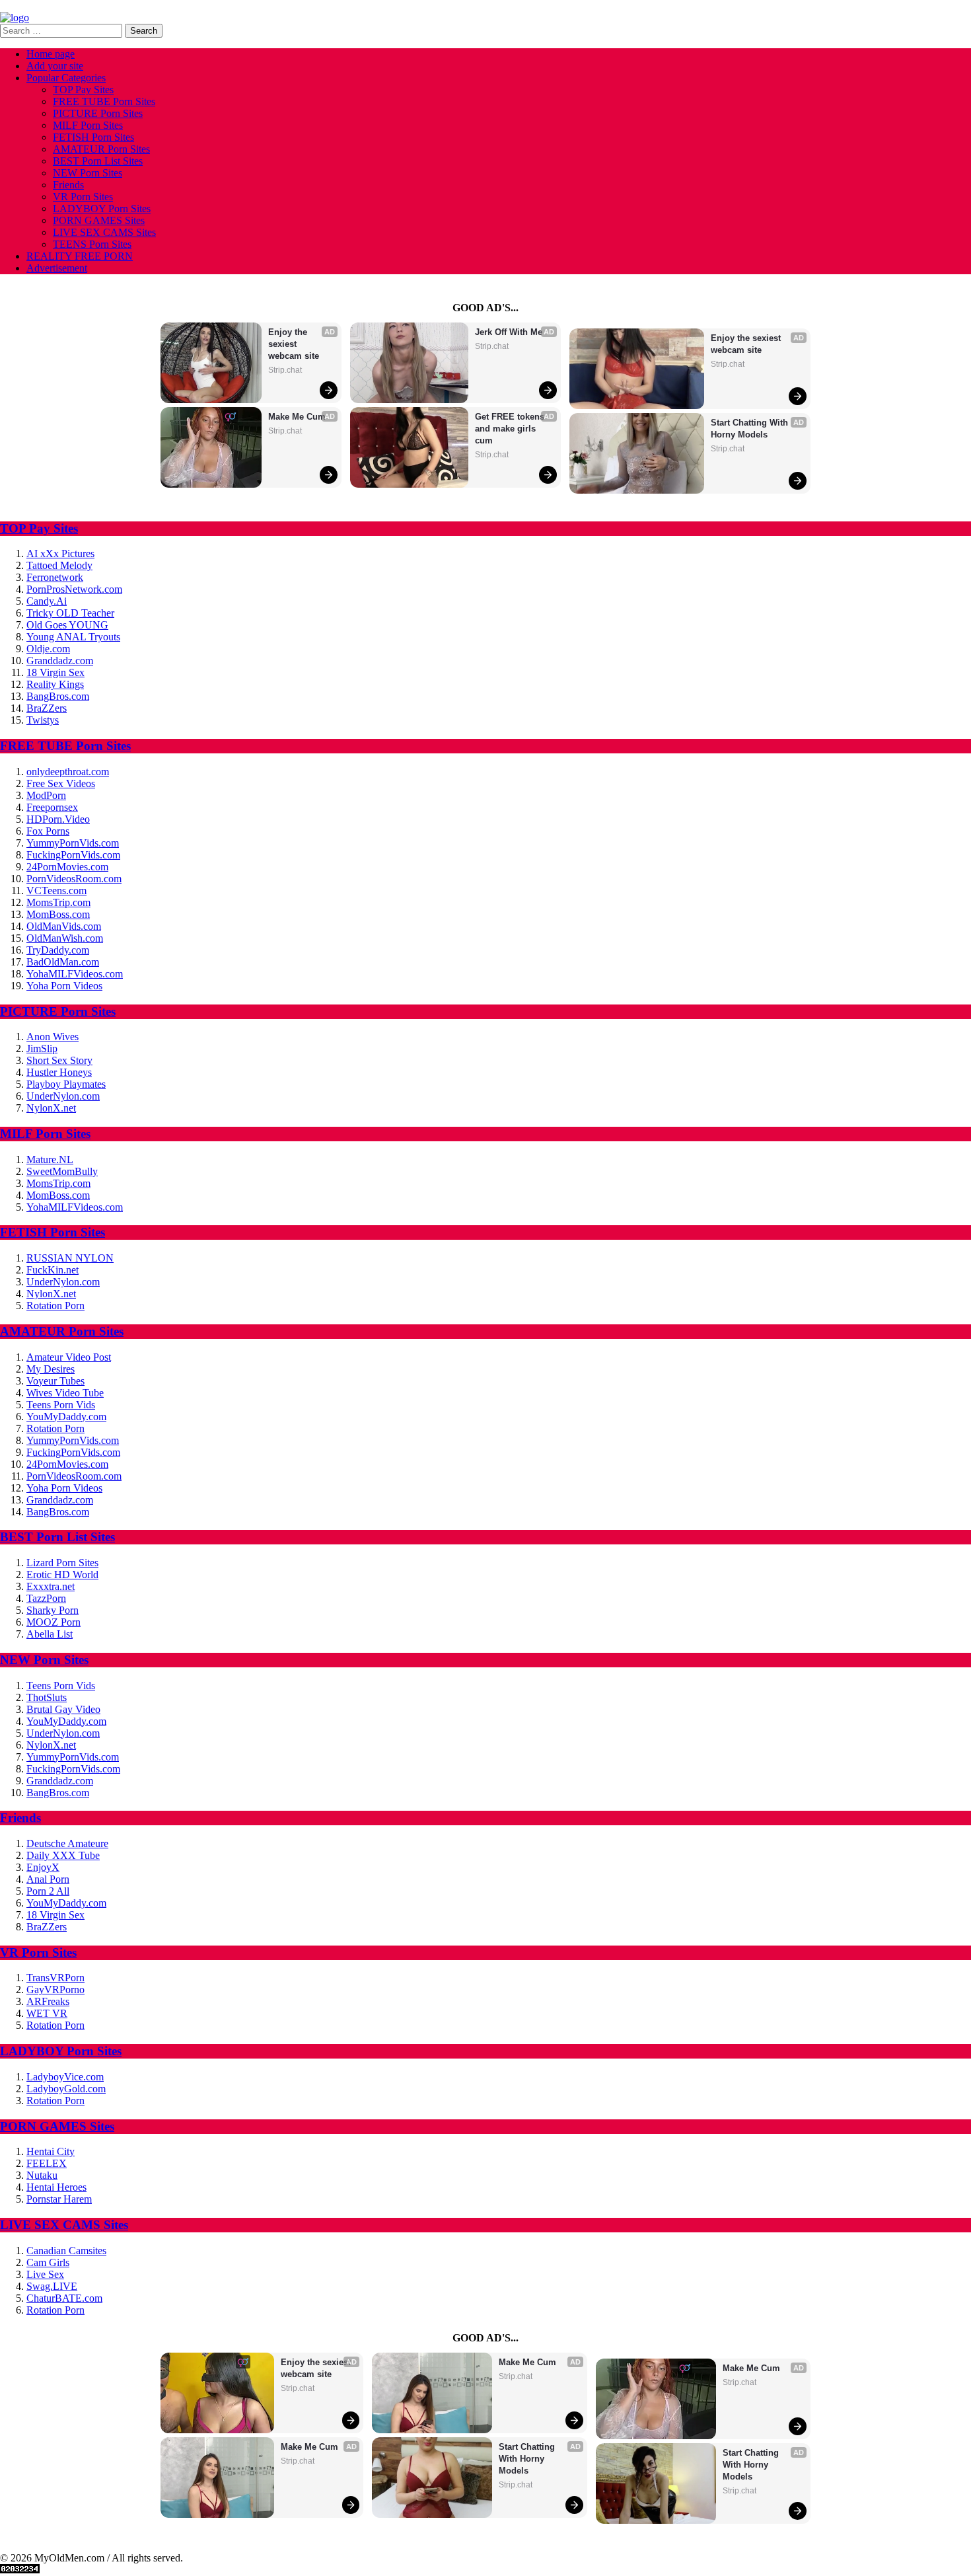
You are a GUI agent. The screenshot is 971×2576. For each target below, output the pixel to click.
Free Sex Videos (61, 783)
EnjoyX (43, 1867)
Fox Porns (48, 831)
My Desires (51, 1369)
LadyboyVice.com (65, 2077)
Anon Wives (53, 1037)
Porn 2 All (48, 1891)
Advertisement (57, 268)
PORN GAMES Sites (99, 220)
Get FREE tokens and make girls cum (511, 429)
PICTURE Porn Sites (98, 113)
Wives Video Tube (65, 1393)
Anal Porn (48, 1879)
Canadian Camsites (66, 2251)
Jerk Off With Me (509, 332)
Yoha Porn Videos (64, 986)
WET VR (47, 2013)
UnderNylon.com (63, 1096)
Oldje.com (48, 649)
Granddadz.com (60, 661)
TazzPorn (46, 1598)
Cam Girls (48, 2262)
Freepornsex (52, 807)
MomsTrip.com (58, 902)
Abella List (50, 1634)
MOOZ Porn (54, 1622)
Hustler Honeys (59, 1072)
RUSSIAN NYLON (70, 1258)
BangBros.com (58, 696)
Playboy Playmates (66, 1084)
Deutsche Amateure (67, 1843)
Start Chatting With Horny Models (751, 429)
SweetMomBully (62, 1171)
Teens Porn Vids (61, 1405)
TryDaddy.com (58, 950)
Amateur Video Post (69, 1357)
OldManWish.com (65, 938)
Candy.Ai (47, 601)
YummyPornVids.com (73, 843)
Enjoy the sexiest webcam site (294, 344)
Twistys (43, 720)
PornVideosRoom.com (74, 879)
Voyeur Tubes (55, 1381)
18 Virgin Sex (55, 672)
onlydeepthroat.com (68, 772)
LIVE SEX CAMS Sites (104, 232)
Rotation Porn (55, 1306)
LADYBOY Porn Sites (102, 208)
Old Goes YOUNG (67, 625)
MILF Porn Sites (88, 125)
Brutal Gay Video (63, 1709)
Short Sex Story (59, 1060)
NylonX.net (51, 1108)
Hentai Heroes (56, 2187)
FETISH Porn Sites (93, 137)
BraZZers (47, 708)
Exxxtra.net (51, 1586)
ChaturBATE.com (64, 2298)
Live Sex (45, 2274)
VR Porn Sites (83, 197)
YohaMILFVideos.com (75, 974)
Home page (51, 54)
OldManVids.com (64, 926)
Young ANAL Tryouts (73, 637)
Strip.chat (285, 370)
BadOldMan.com (63, 962)
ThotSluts (47, 1697)
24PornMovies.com (67, 867)
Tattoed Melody (59, 565)
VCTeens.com (56, 890)
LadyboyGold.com (66, 2089)
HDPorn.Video (58, 819)
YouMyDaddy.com (66, 1417)
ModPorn (46, 795)
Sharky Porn (53, 1610)
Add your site (55, 66)
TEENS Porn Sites (92, 244)
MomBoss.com (58, 914)
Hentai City (51, 2151)
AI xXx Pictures (60, 553)
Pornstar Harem (59, 2199)
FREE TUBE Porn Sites (104, 101)
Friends (68, 185)
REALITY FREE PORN (80, 256)
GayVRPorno (55, 1989)
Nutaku (42, 2175)
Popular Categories (66, 78)
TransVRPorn (55, 1978)
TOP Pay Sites (83, 90)
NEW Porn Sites (88, 173)
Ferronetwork (55, 577)
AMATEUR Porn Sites (101, 149)
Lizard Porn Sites (62, 1563)
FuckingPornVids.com (73, 855)
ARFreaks (48, 2001)
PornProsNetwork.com (74, 589)
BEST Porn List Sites (98, 161)
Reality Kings (55, 684)
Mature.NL (50, 1159)
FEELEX (47, 2163)
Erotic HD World (62, 1574)
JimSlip (42, 1048)
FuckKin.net (53, 1270)
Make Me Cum (297, 417)
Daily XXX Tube (63, 1855)
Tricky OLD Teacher (70, 613)
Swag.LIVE (52, 2286)
